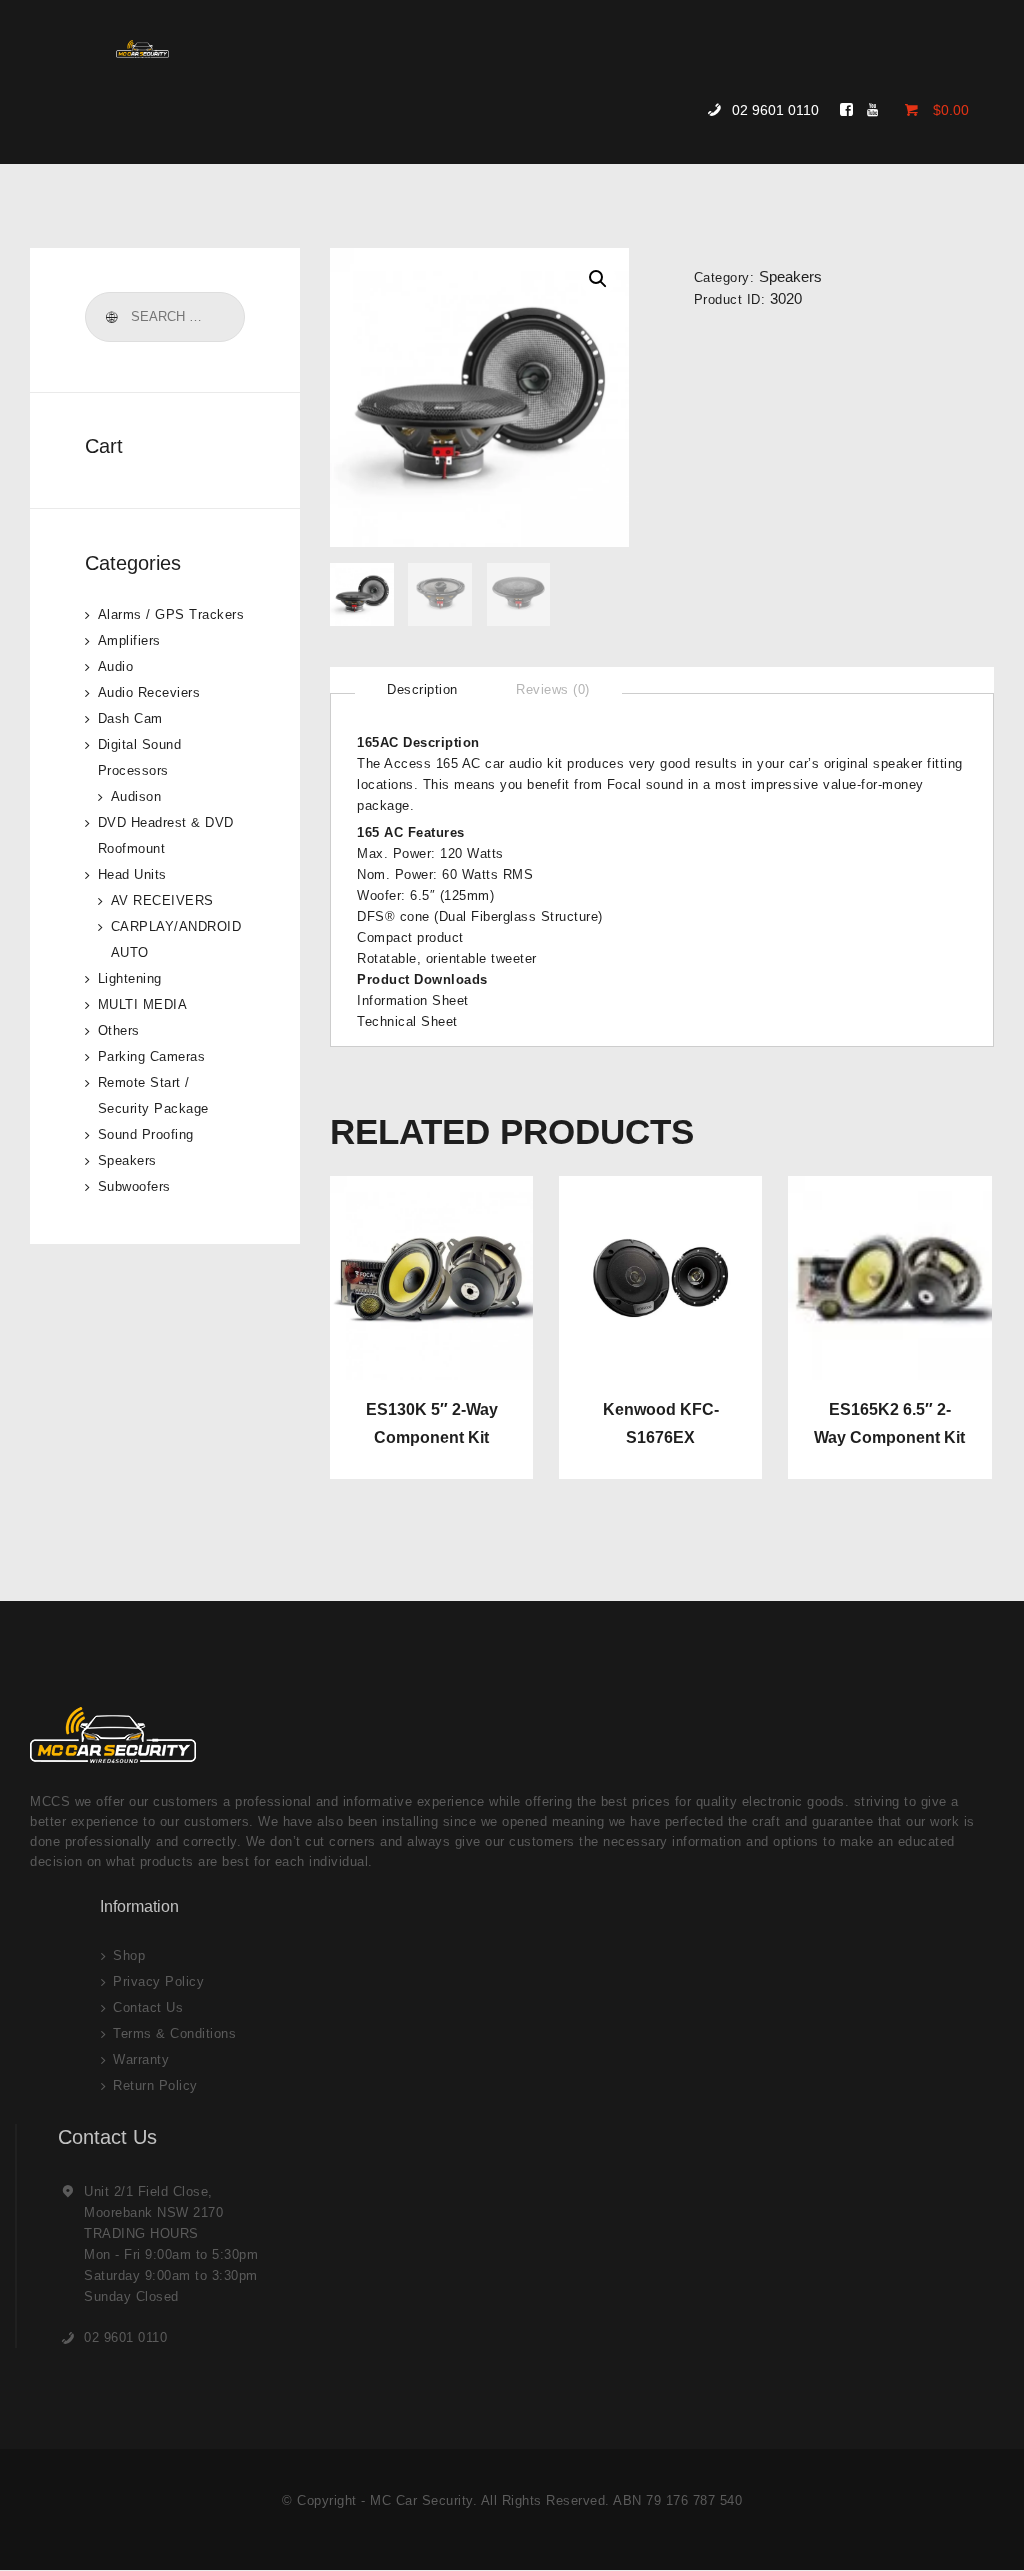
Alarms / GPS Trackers (171, 614)
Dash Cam (130, 718)
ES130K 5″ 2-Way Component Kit (432, 1423)
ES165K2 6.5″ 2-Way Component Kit (889, 1423)
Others (119, 1030)
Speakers (790, 277)
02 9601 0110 (125, 2337)
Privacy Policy (158, 1981)
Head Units (132, 874)
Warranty (141, 2059)
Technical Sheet (407, 1021)
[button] (598, 279)
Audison (136, 796)
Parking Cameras (152, 1056)
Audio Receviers (149, 692)
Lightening (130, 978)
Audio (116, 666)
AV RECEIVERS (162, 900)
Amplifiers (129, 640)
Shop (129, 1955)
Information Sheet (413, 1000)
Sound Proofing (146, 1134)
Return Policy (155, 2085)
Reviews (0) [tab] (553, 689)
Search (111, 317)
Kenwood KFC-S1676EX (661, 1423)
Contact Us (148, 2007)
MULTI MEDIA (143, 1004)
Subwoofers (134, 1186)
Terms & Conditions (174, 2033)
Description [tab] (422, 689)
